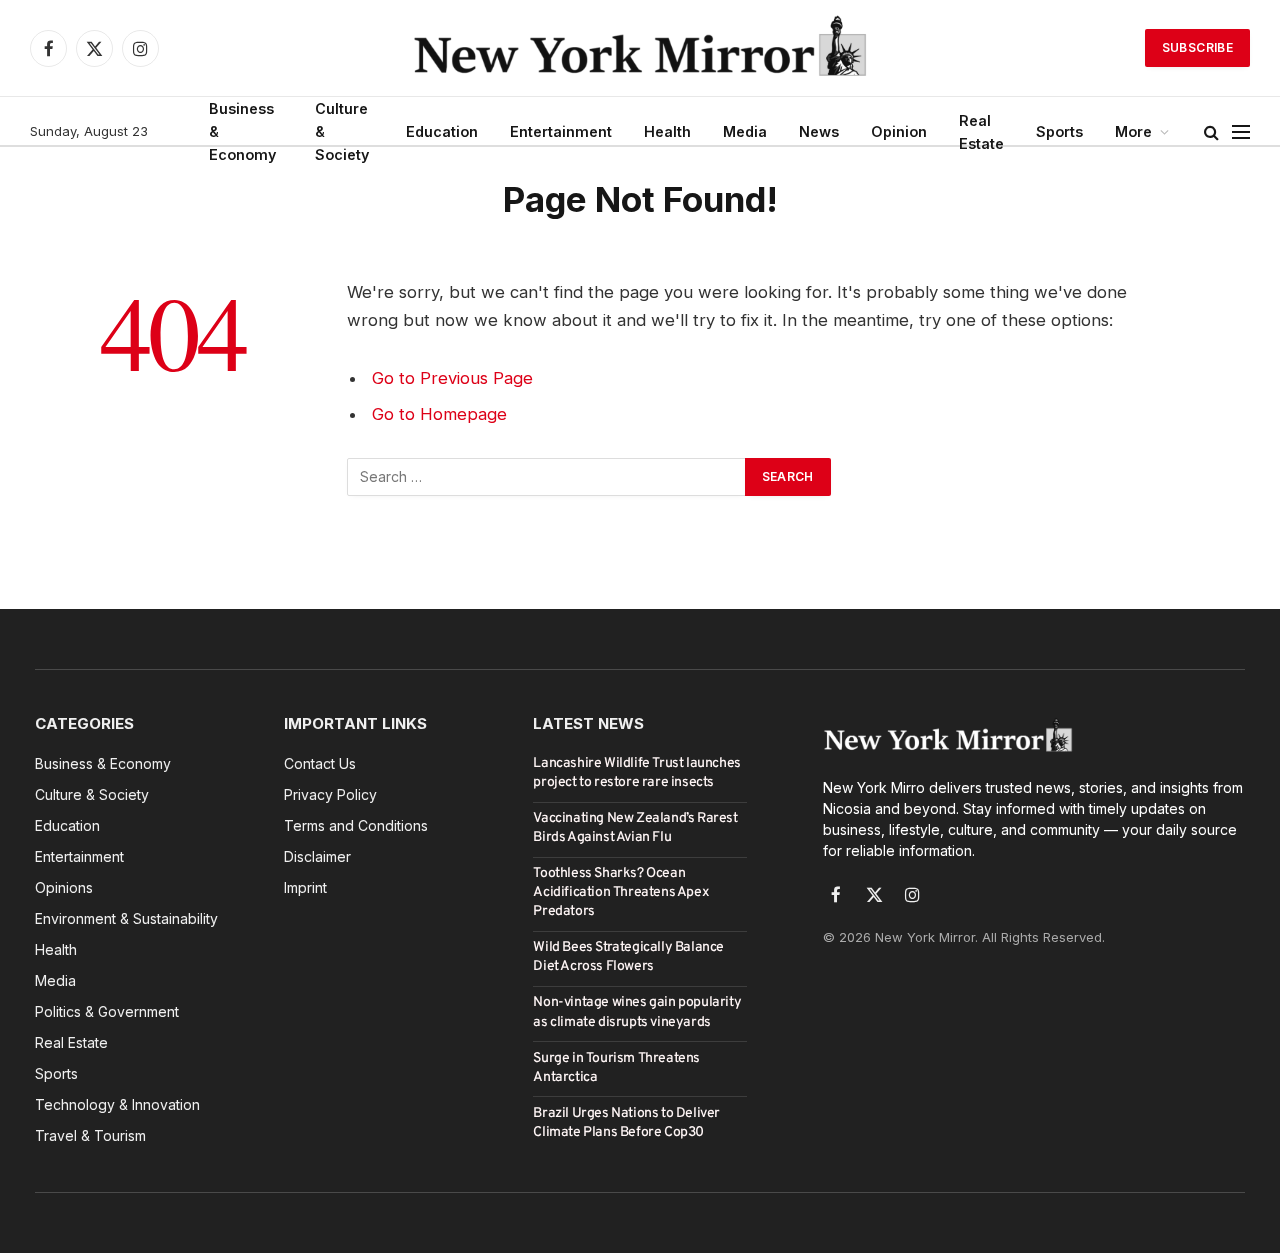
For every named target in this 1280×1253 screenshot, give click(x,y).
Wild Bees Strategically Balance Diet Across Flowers (628, 957)
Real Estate (981, 132)
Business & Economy (242, 131)
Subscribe (1197, 47)
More (1133, 131)
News (819, 131)
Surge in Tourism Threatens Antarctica (616, 1068)
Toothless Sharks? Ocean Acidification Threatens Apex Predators (621, 892)
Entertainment (561, 131)
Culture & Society (342, 131)
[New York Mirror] (640, 48)
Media (745, 131)
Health (667, 131)
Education (442, 131)
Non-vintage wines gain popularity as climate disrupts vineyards (637, 1012)
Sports (1059, 131)
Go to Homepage (439, 414)
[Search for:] (547, 477)
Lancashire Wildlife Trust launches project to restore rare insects (636, 773)
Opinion (899, 131)
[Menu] (1241, 131)
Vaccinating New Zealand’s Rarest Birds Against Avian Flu (635, 828)
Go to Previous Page (452, 378)
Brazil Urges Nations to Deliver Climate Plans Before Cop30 (626, 1123)
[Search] (1211, 131)
